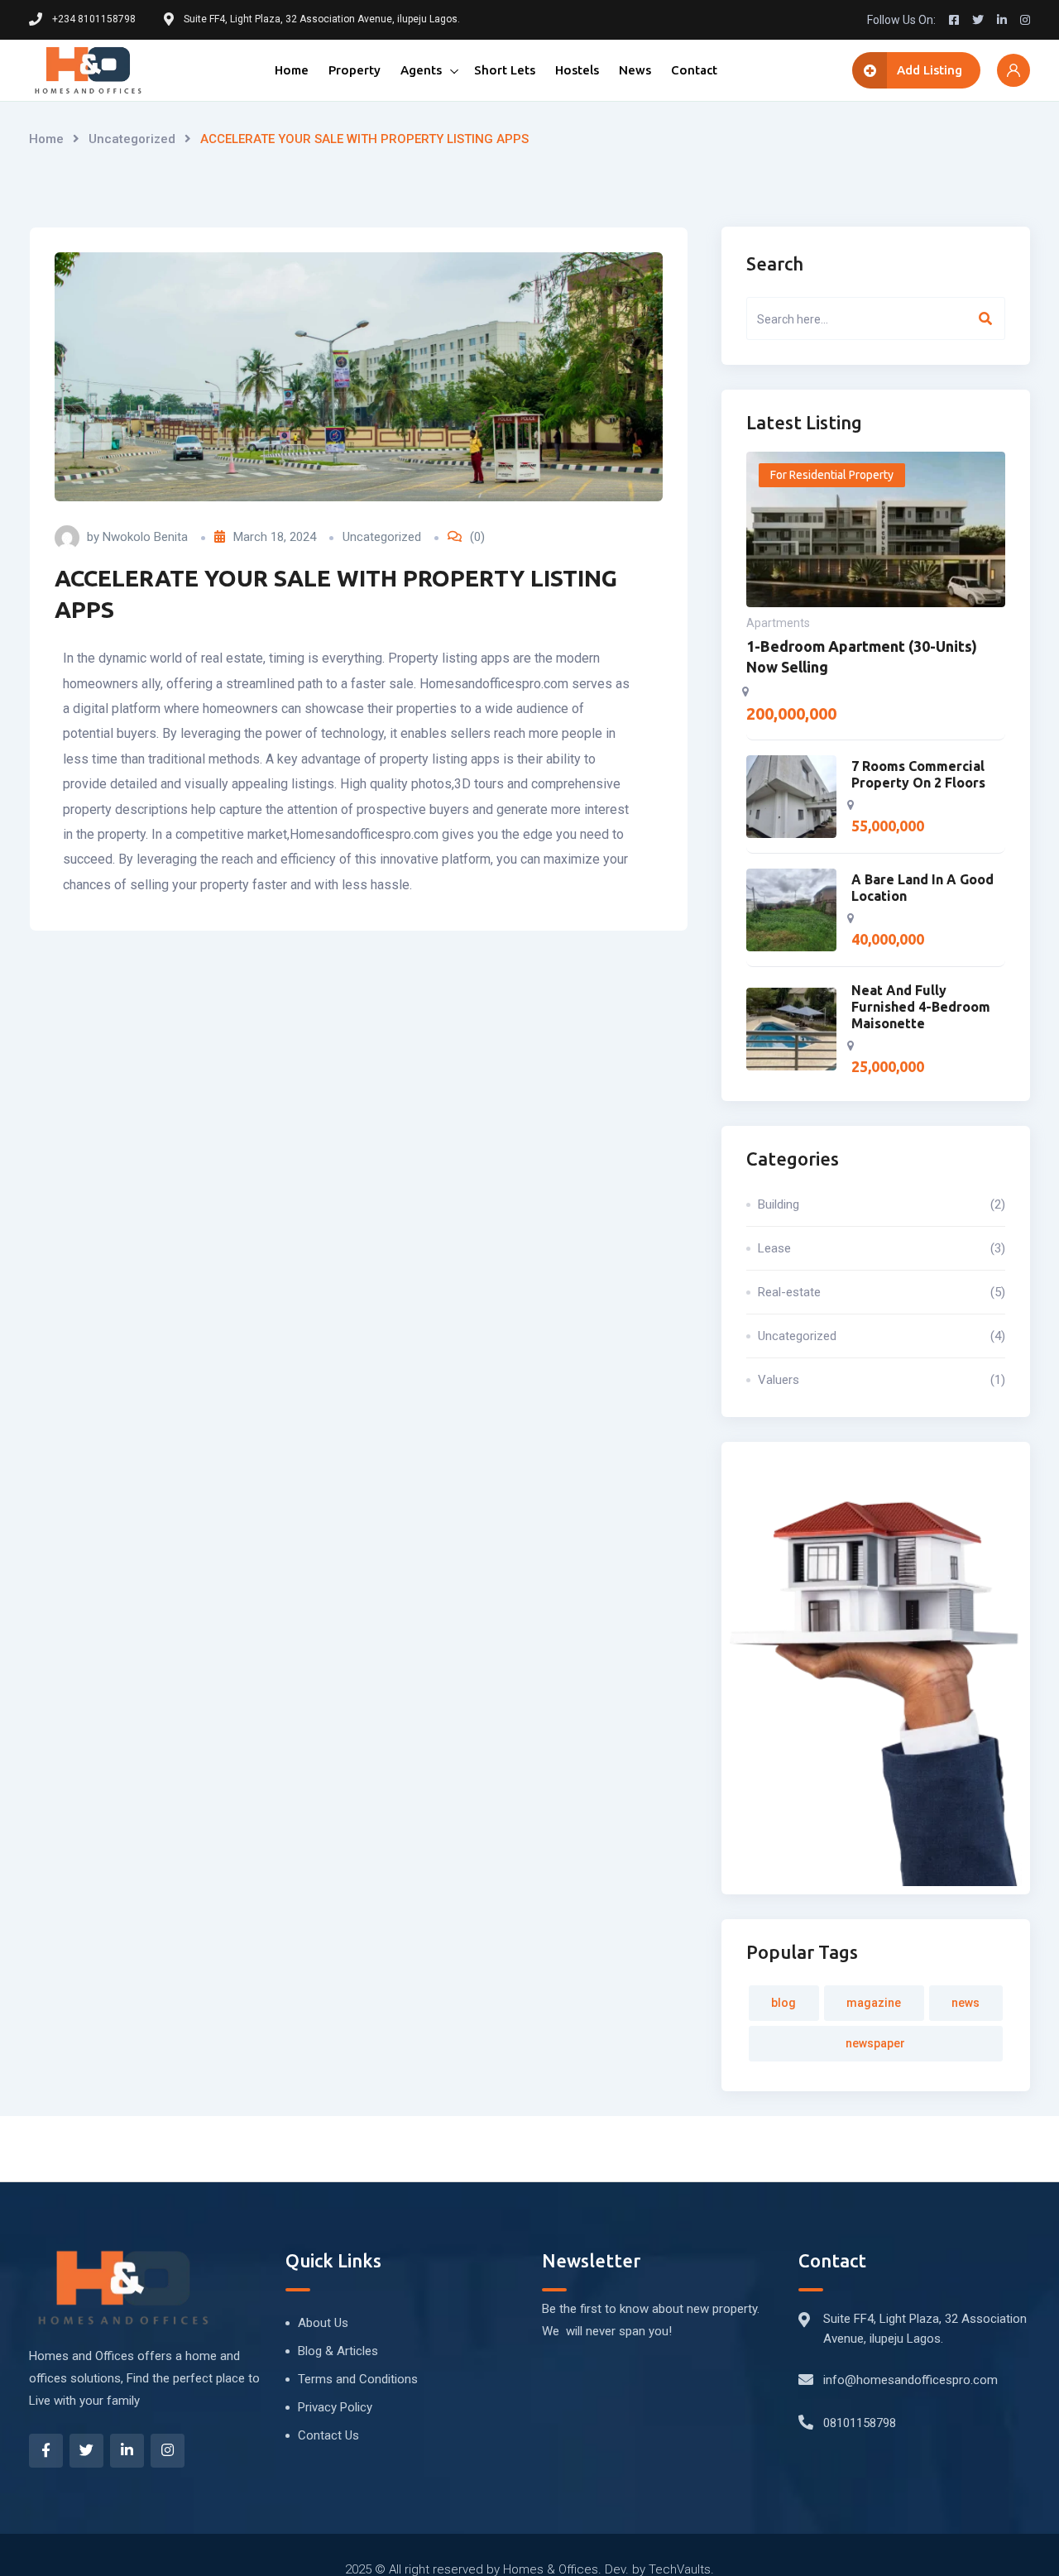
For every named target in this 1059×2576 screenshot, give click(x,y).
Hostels (577, 70)
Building (882, 1204)
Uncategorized (132, 139)
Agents (421, 70)
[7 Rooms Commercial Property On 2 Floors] (792, 797)
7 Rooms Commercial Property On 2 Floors (918, 774)
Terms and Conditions (358, 2379)
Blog (783, 2003)
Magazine (874, 2003)
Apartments (778, 623)
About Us (323, 2323)
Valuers (882, 1380)
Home (292, 70)
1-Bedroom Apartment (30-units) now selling (862, 656)
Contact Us (328, 2435)
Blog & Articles (338, 2351)
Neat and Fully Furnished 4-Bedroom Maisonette (921, 1007)
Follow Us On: (901, 20)
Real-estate (882, 1292)
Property (355, 70)
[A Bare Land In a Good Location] (792, 910)
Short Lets (505, 70)
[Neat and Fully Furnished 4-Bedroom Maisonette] (792, 1029)
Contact (694, 70)
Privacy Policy (335, 2407)
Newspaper (875, 2043)
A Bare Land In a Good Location (922, 888)
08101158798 (860, 2423)
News (635, 70)
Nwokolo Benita (145, 537)
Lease (882, 1248)
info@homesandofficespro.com (910, 2380)
